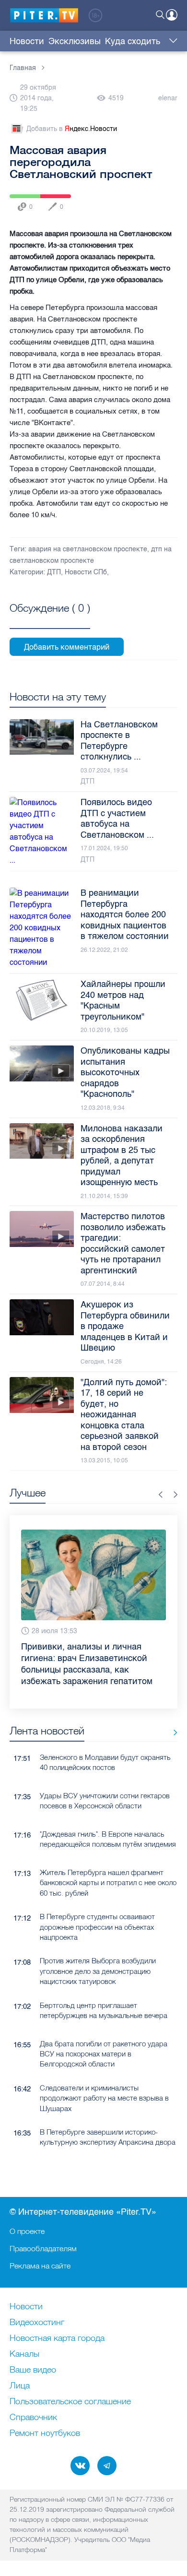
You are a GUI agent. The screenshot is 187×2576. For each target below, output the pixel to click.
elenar (168, 98)
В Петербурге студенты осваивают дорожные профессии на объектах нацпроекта (97, 1927)
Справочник (33, 2418)
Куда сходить (133, 41)
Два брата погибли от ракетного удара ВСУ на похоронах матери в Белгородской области (104, 2054)
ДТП (54, 572)
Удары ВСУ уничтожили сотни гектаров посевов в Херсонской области (105, 1801)
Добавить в (72, 129)
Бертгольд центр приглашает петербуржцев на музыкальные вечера (104, 2010)
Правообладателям (43, 2248)
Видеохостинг (37, 2323)
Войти (172, 15)
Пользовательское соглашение (70, 2402)
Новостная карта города (57, 2339)
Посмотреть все (50, 619)
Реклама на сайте (40, 2266)
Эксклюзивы (75, 41)
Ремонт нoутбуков (45, 2434)
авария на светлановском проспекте (88, 549)
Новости (27, 41)
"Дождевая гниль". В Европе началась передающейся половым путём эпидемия (108, 1839)
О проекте (27, 2231)
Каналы (24, 2354)
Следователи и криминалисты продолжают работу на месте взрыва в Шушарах (104, 2098)
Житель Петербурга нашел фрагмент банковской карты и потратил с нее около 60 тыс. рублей (108, 1883)
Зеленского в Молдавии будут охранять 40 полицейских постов (105, 1762)
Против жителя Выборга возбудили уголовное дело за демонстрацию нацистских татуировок (98, 1971)
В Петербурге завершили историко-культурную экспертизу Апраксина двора (108, 2137)
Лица (20, 2386)
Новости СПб (86, 572)
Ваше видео (33, 2370)
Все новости (172, 1733)
